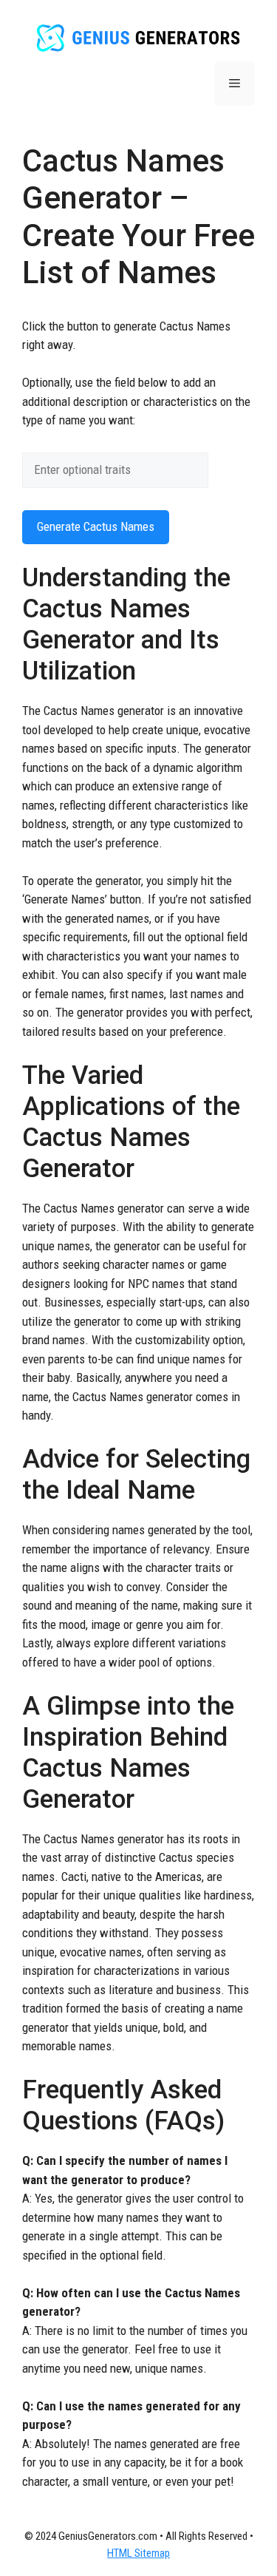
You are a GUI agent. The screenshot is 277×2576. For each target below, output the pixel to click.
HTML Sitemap (138, 2553)
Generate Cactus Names (96, 526)
